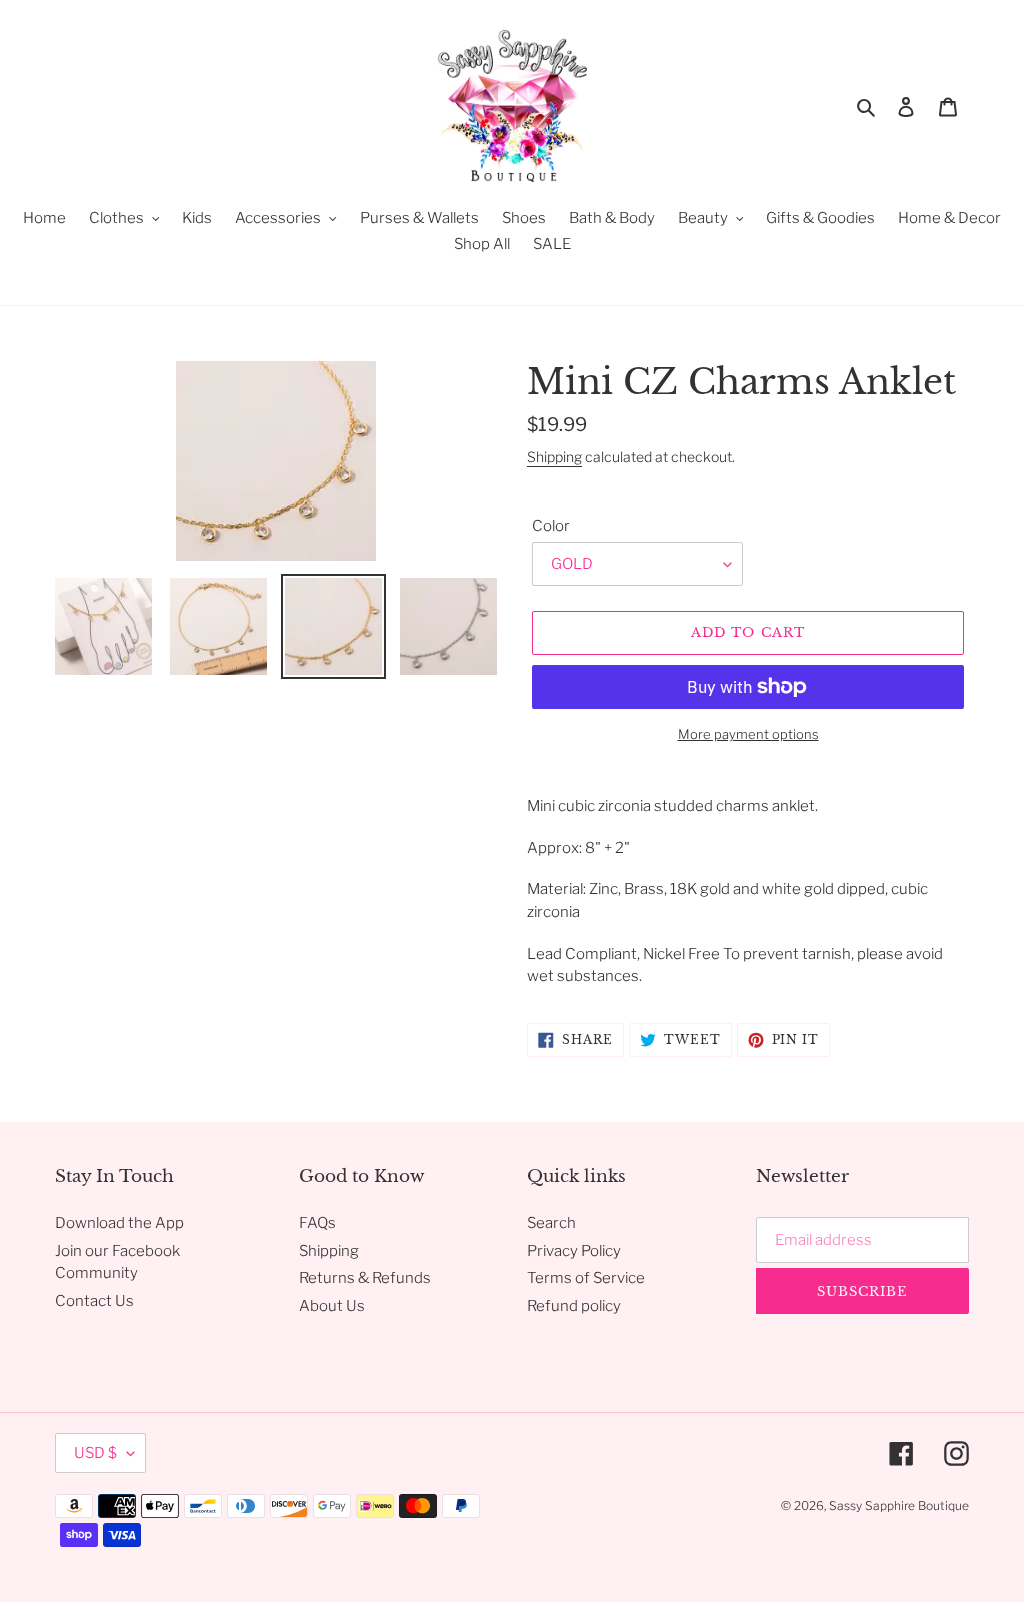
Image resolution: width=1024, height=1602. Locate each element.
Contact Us (94, 1301)
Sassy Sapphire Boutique (899, 1505)
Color (551, 526)
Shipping (554, 456)
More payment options (748, 734)
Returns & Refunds (365, 1278)
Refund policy (574, 1306)
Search (551, 1223)
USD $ (95, 1453)
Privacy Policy (574, 1251)
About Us (332, 1306)
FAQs (317, 1223)
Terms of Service (586, 1278)
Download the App (119, 1223)
